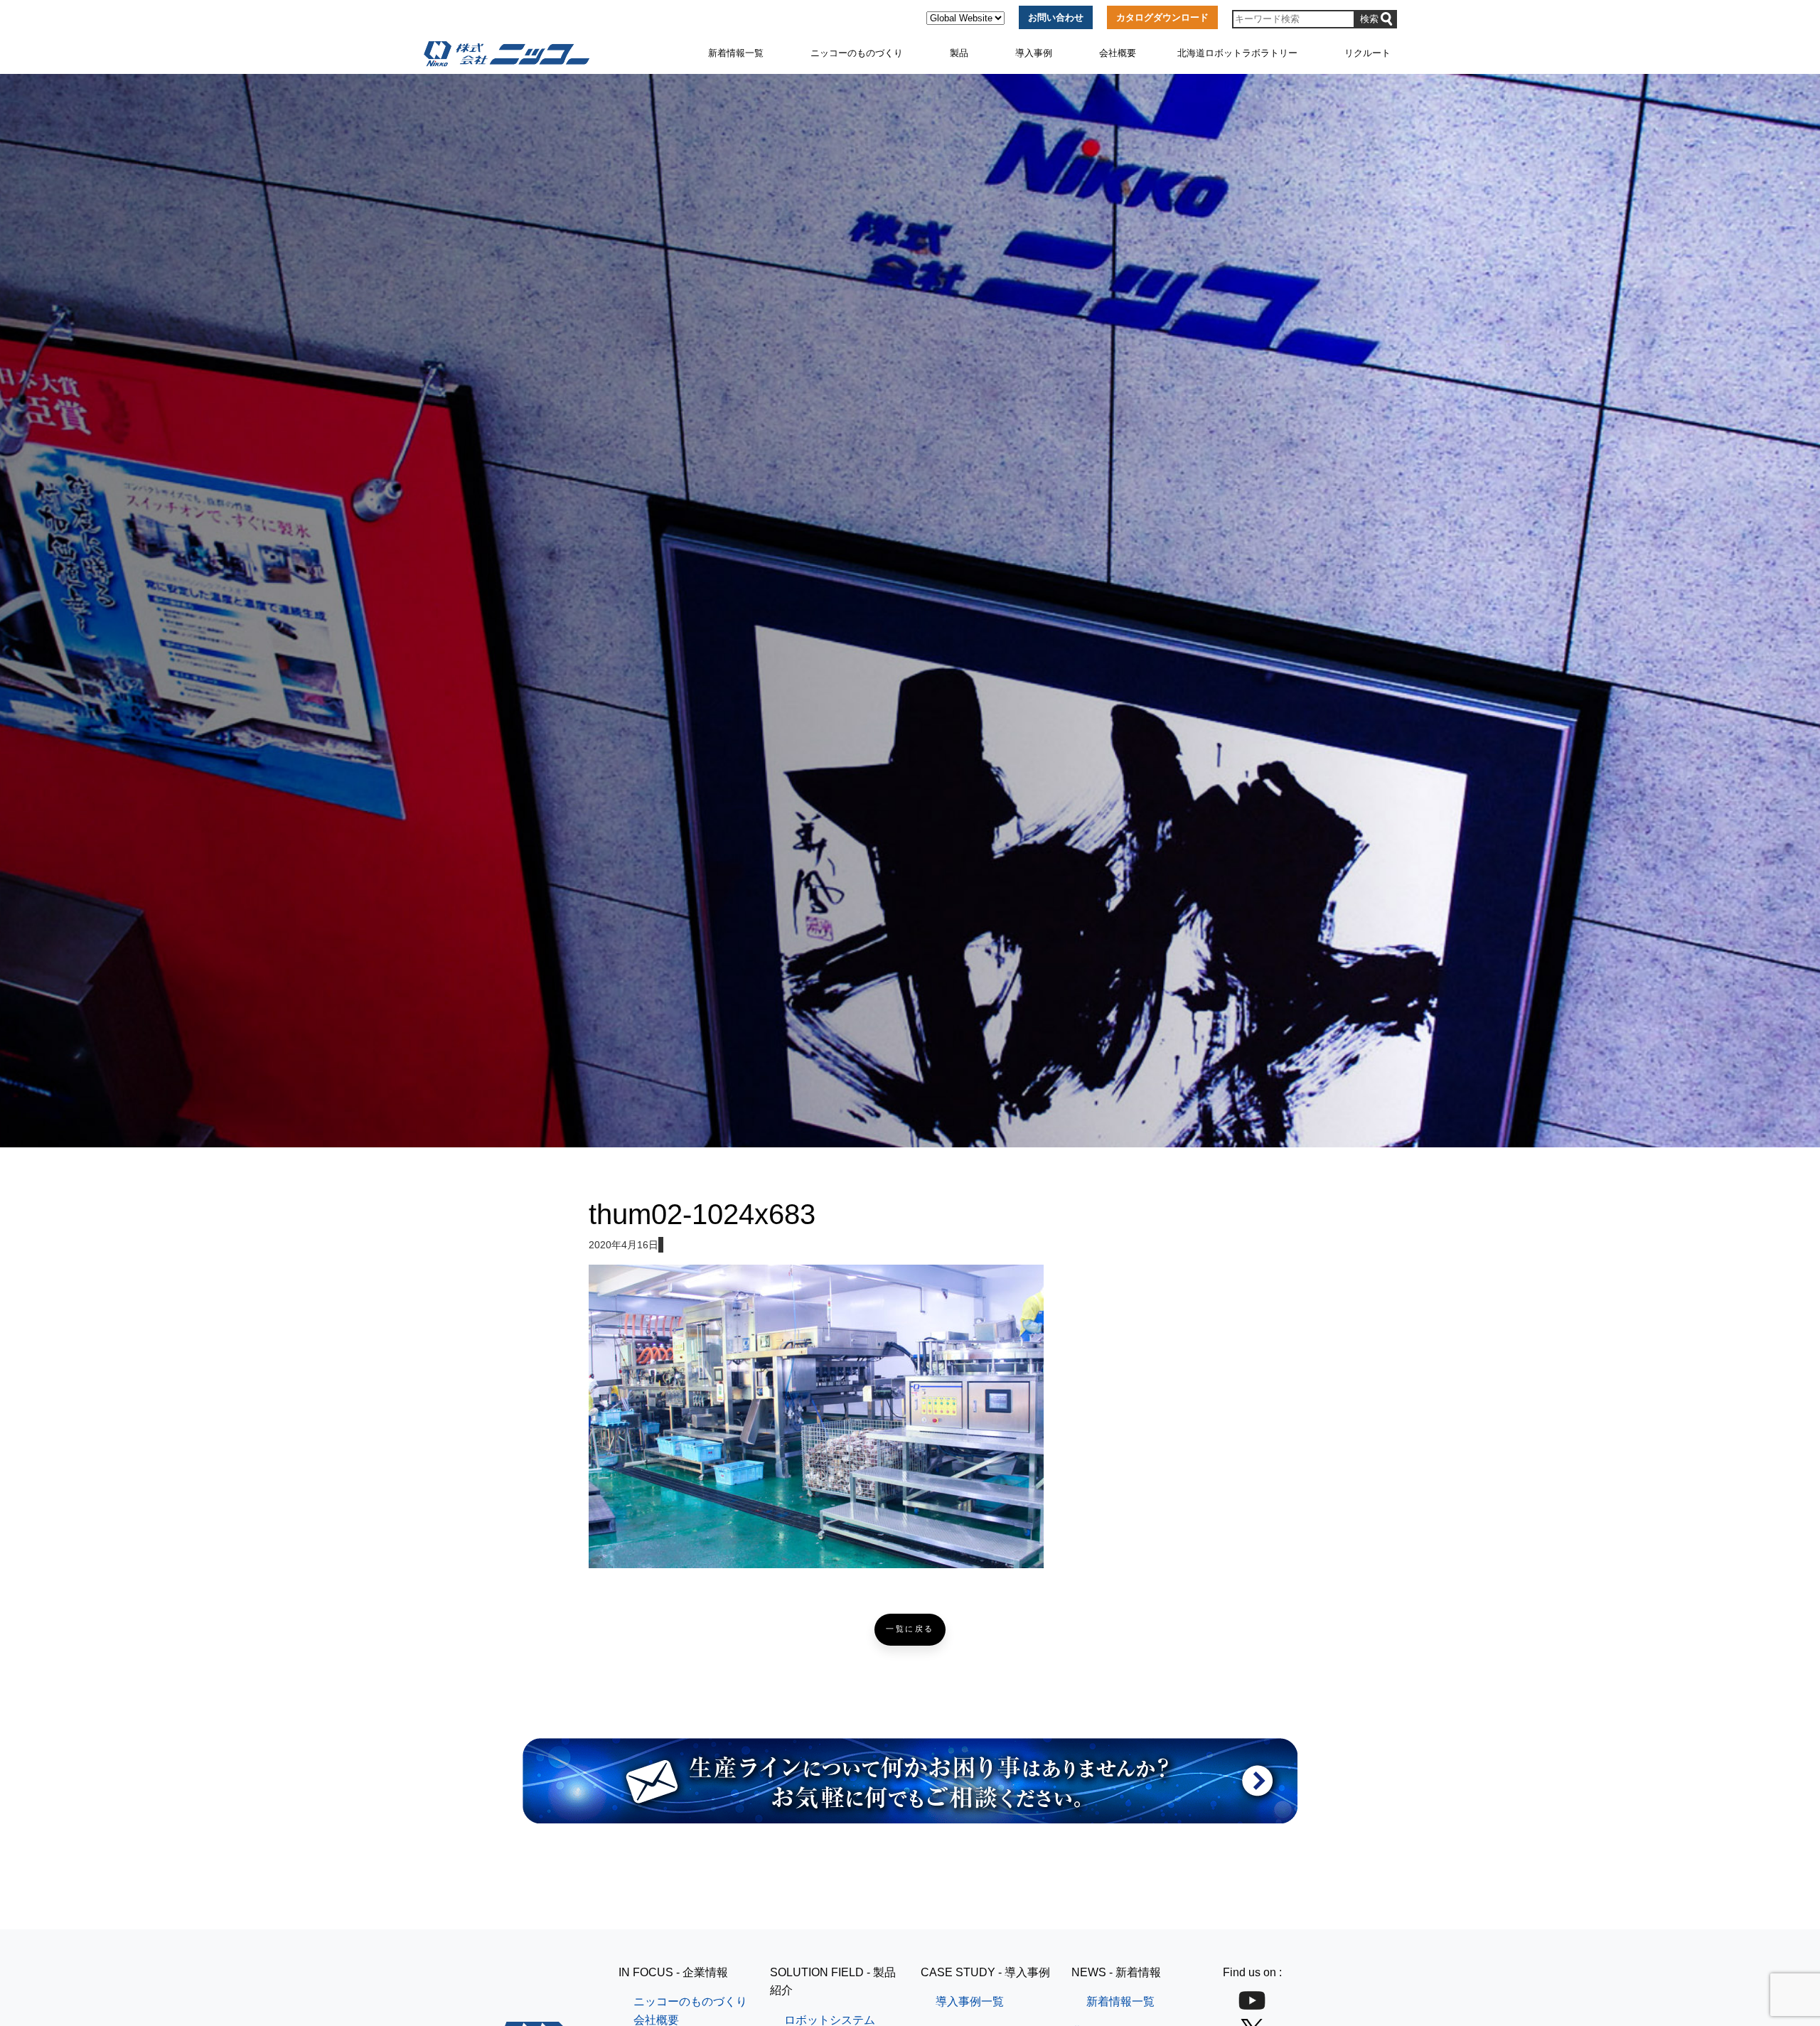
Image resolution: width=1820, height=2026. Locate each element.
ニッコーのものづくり (857, 53)
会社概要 (1118, 53)
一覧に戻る (910, 1629)
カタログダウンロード (1162, 17)
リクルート (1367, 53)
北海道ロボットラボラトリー (1237, 53)
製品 (959, 53)
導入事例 (1034, 53)
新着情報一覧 (736, 53)
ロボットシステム (830, 2020)
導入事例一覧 (970, 2001)
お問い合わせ (1056, 17)
